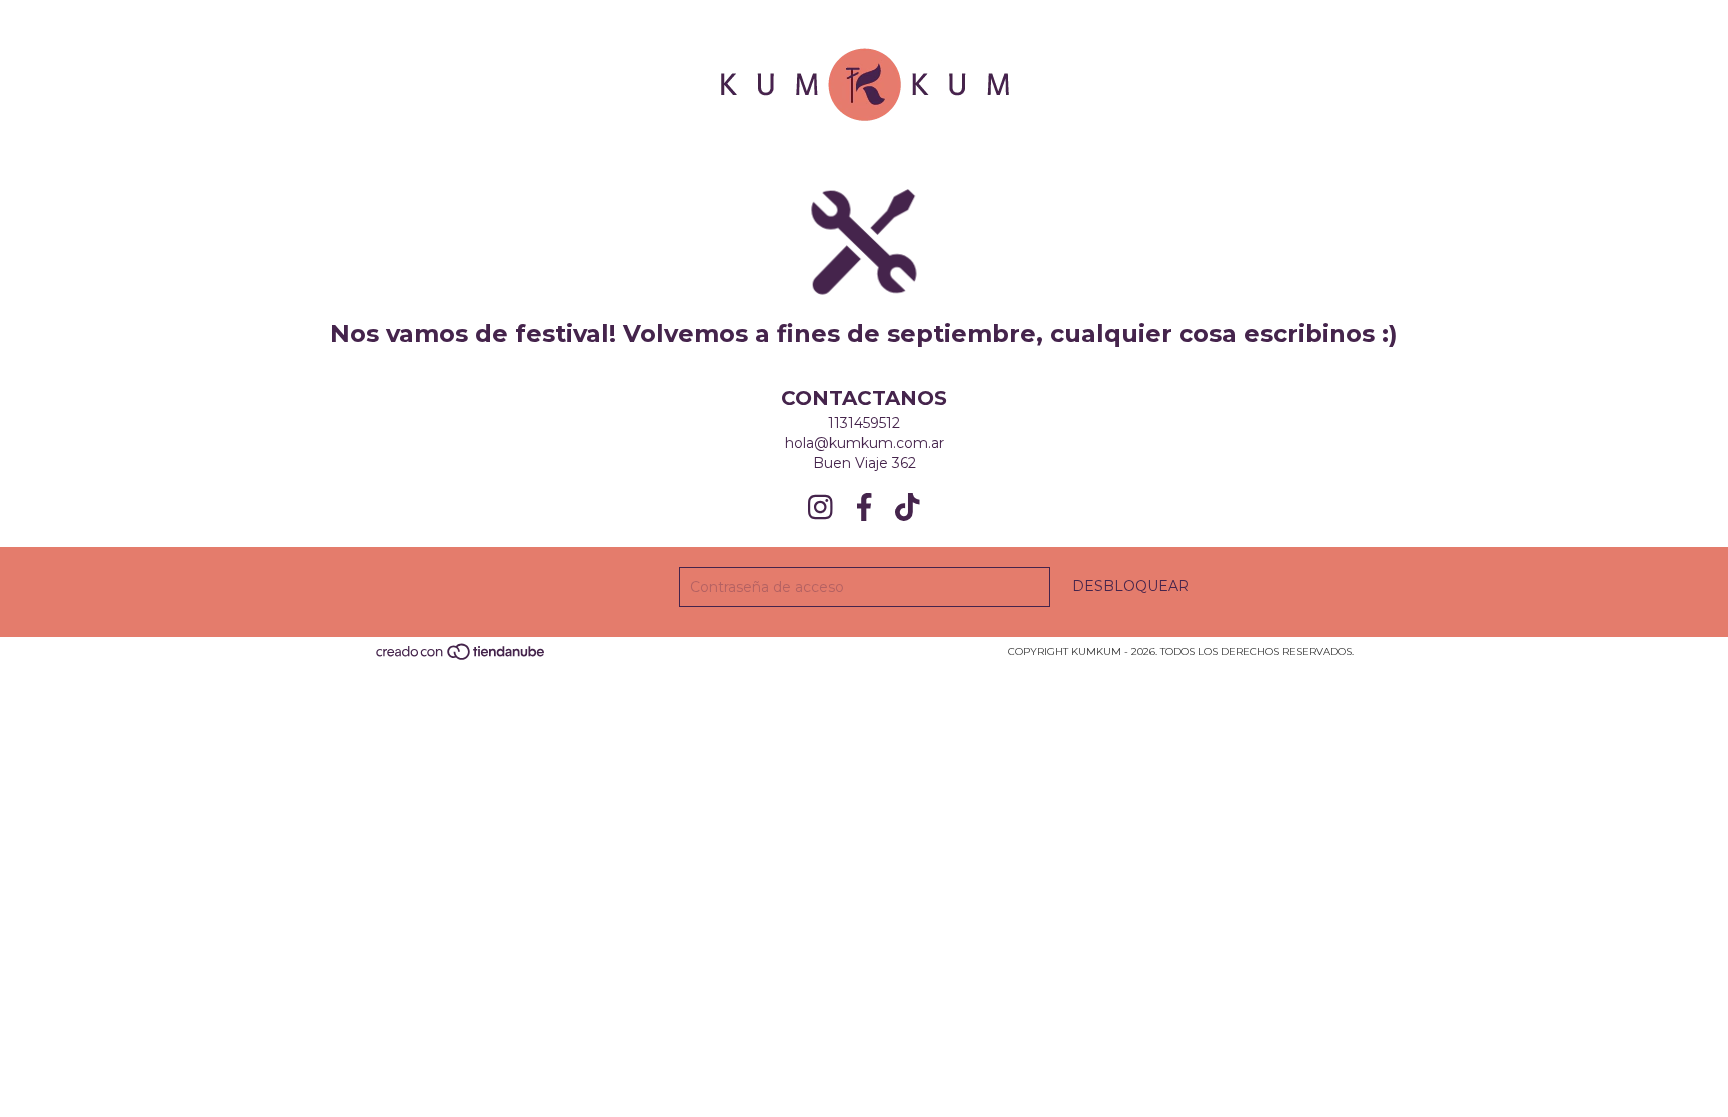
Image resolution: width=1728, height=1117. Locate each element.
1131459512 (864, 423)
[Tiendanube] (461, 658)
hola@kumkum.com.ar (864, 443)
